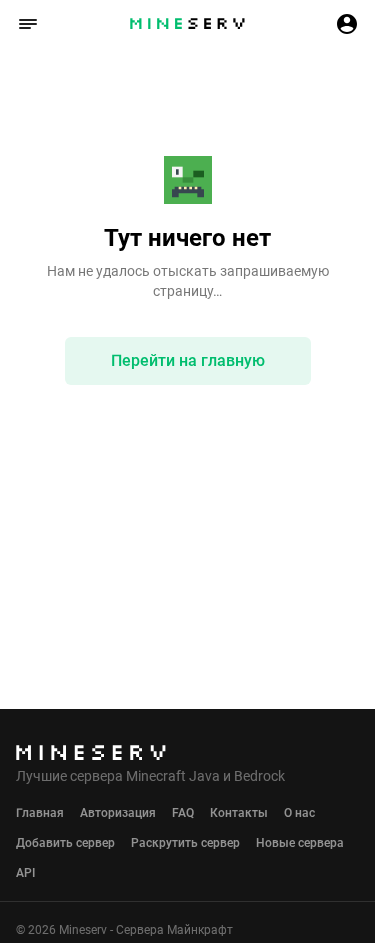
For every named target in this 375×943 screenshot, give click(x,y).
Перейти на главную (188, 360)
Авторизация (118, 813)
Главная (40, 813)
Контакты (239, 813)
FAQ (183, 813)
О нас (299, 813)
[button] (28, 24)
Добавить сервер (65, 843)
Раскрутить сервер (185, 843)
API (25, 873)
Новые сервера (300, 843)
